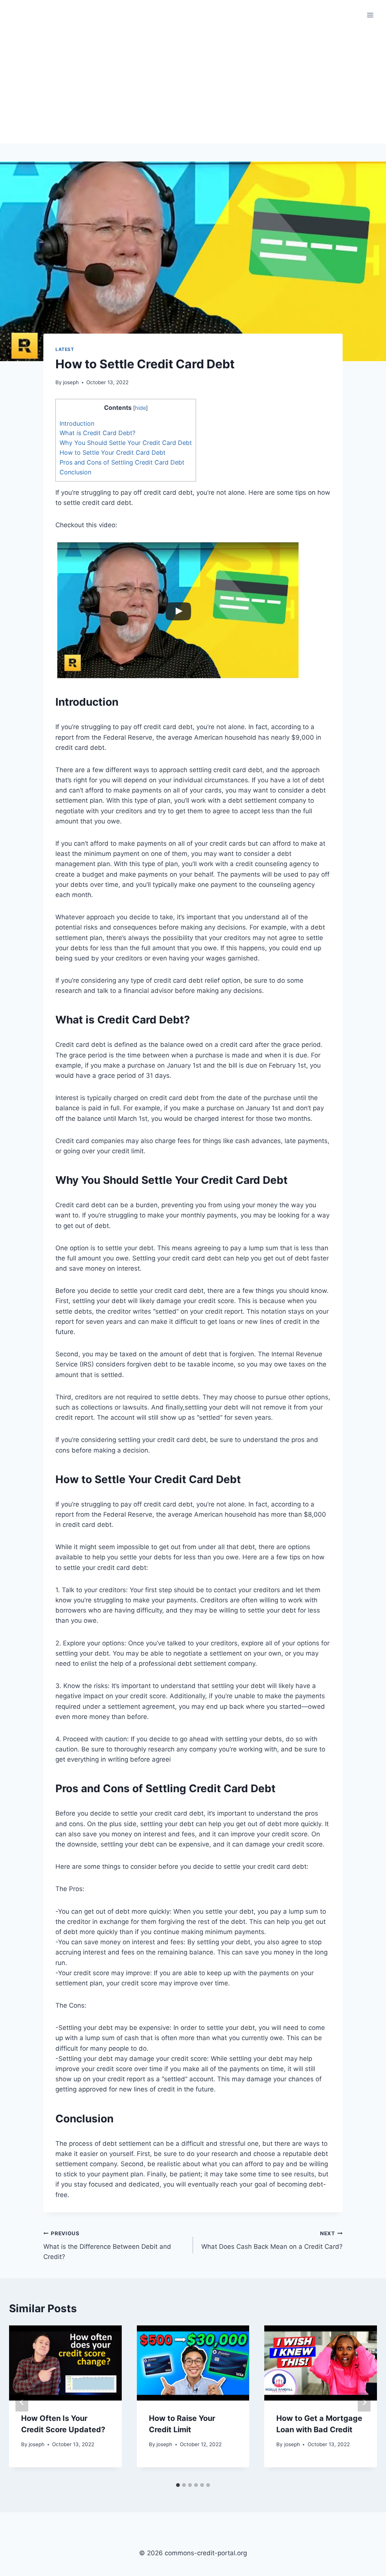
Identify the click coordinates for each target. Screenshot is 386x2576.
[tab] (178, 2485)
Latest (65, 349)
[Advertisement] (193, 87)
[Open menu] (370, 15)
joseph (71, 382)
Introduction (77, 423)
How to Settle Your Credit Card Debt (113, 452)
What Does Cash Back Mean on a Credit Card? (272, 2240)
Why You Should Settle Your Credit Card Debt (126, 443)
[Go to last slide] (22, 2402)
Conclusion (75, 472)
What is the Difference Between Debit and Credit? (107, 2245)
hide (140, 408)
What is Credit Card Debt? (97, 433)
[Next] (364, 2402)
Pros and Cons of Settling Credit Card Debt (122, 462)
